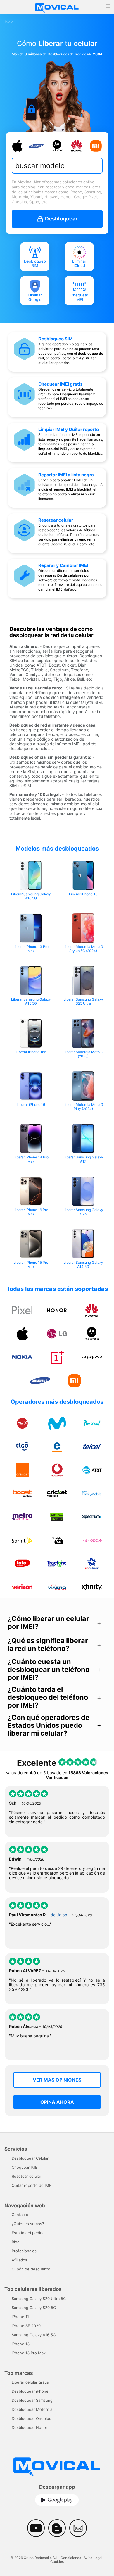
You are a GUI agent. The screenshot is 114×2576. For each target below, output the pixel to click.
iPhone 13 (21, 2344)
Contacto (20, 2215)
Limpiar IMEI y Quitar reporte (69, 429)
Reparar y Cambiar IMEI (63, 565)
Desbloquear (61, 219)
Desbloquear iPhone (30, 2391)
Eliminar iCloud (79, 263)
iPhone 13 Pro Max (29, 2353)
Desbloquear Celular (30, 2158)
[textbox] (55, 166)
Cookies (57, 2562)
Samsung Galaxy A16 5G (34, 2335)
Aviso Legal (93, 2558)
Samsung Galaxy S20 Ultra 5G (39, 2299)
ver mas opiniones (57, 2080)
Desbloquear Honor (30, 2427)
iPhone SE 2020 (26, 2326)
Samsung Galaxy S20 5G (34, 2308)
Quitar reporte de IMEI (32, 2185)
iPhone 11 (20, 2317)
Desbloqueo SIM (35, 263)
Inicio (9, 22)
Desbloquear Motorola (32, 2409)
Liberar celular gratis (30, 2382)
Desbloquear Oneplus (31, 2418)
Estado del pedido (28, 2233)
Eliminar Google (35, 297)
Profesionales (24, 2251)
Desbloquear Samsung (32, 2400)
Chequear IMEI (79, 297)
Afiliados (19, 2260)
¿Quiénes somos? (28, 2224)
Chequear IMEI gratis (60, 384)
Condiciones (71, 2558)
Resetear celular (56, 520)
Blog (16, 2242)
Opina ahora (57, 2102)
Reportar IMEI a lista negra (66, 475)
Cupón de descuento (31, 2269)
